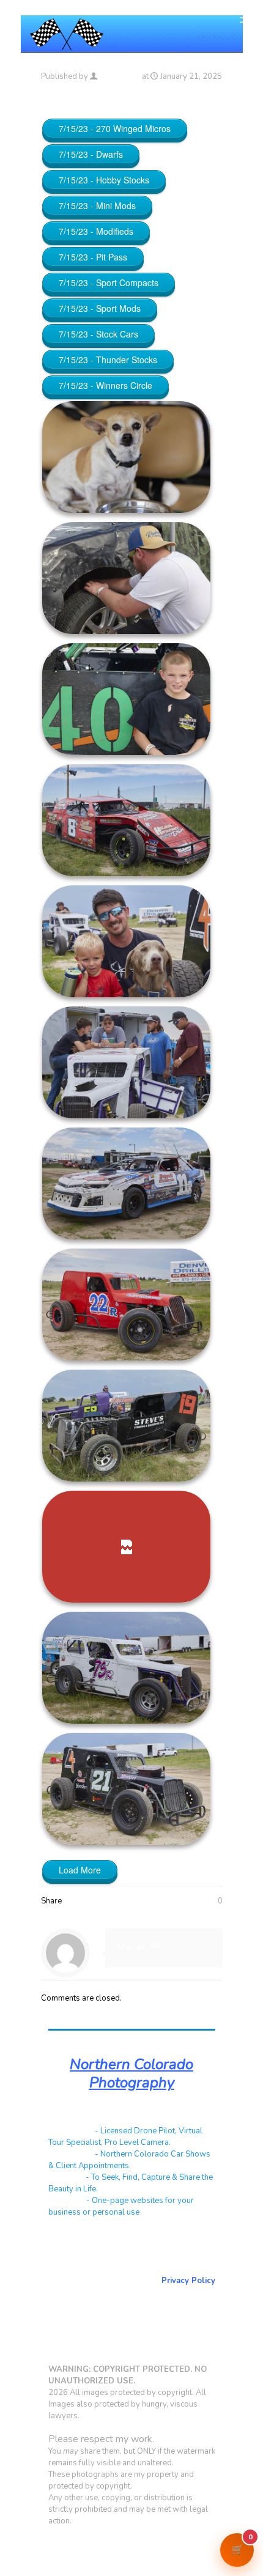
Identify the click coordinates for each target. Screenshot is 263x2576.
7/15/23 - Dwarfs (91, 154)
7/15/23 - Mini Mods (97, 205)
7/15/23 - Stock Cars (98, 334)
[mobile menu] (246, 18)
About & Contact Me (176, 2257)
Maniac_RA (120, 76)
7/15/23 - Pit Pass (93, 257)
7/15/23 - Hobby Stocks (104, 180)
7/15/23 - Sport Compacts (109, 282)
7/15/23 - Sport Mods (100, 308)
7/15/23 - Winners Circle (106, 385)
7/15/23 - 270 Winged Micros (115, 128)
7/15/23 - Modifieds (96, 231)
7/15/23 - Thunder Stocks (108, 360)
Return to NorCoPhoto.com (163, 2269)
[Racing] (67, 34)
